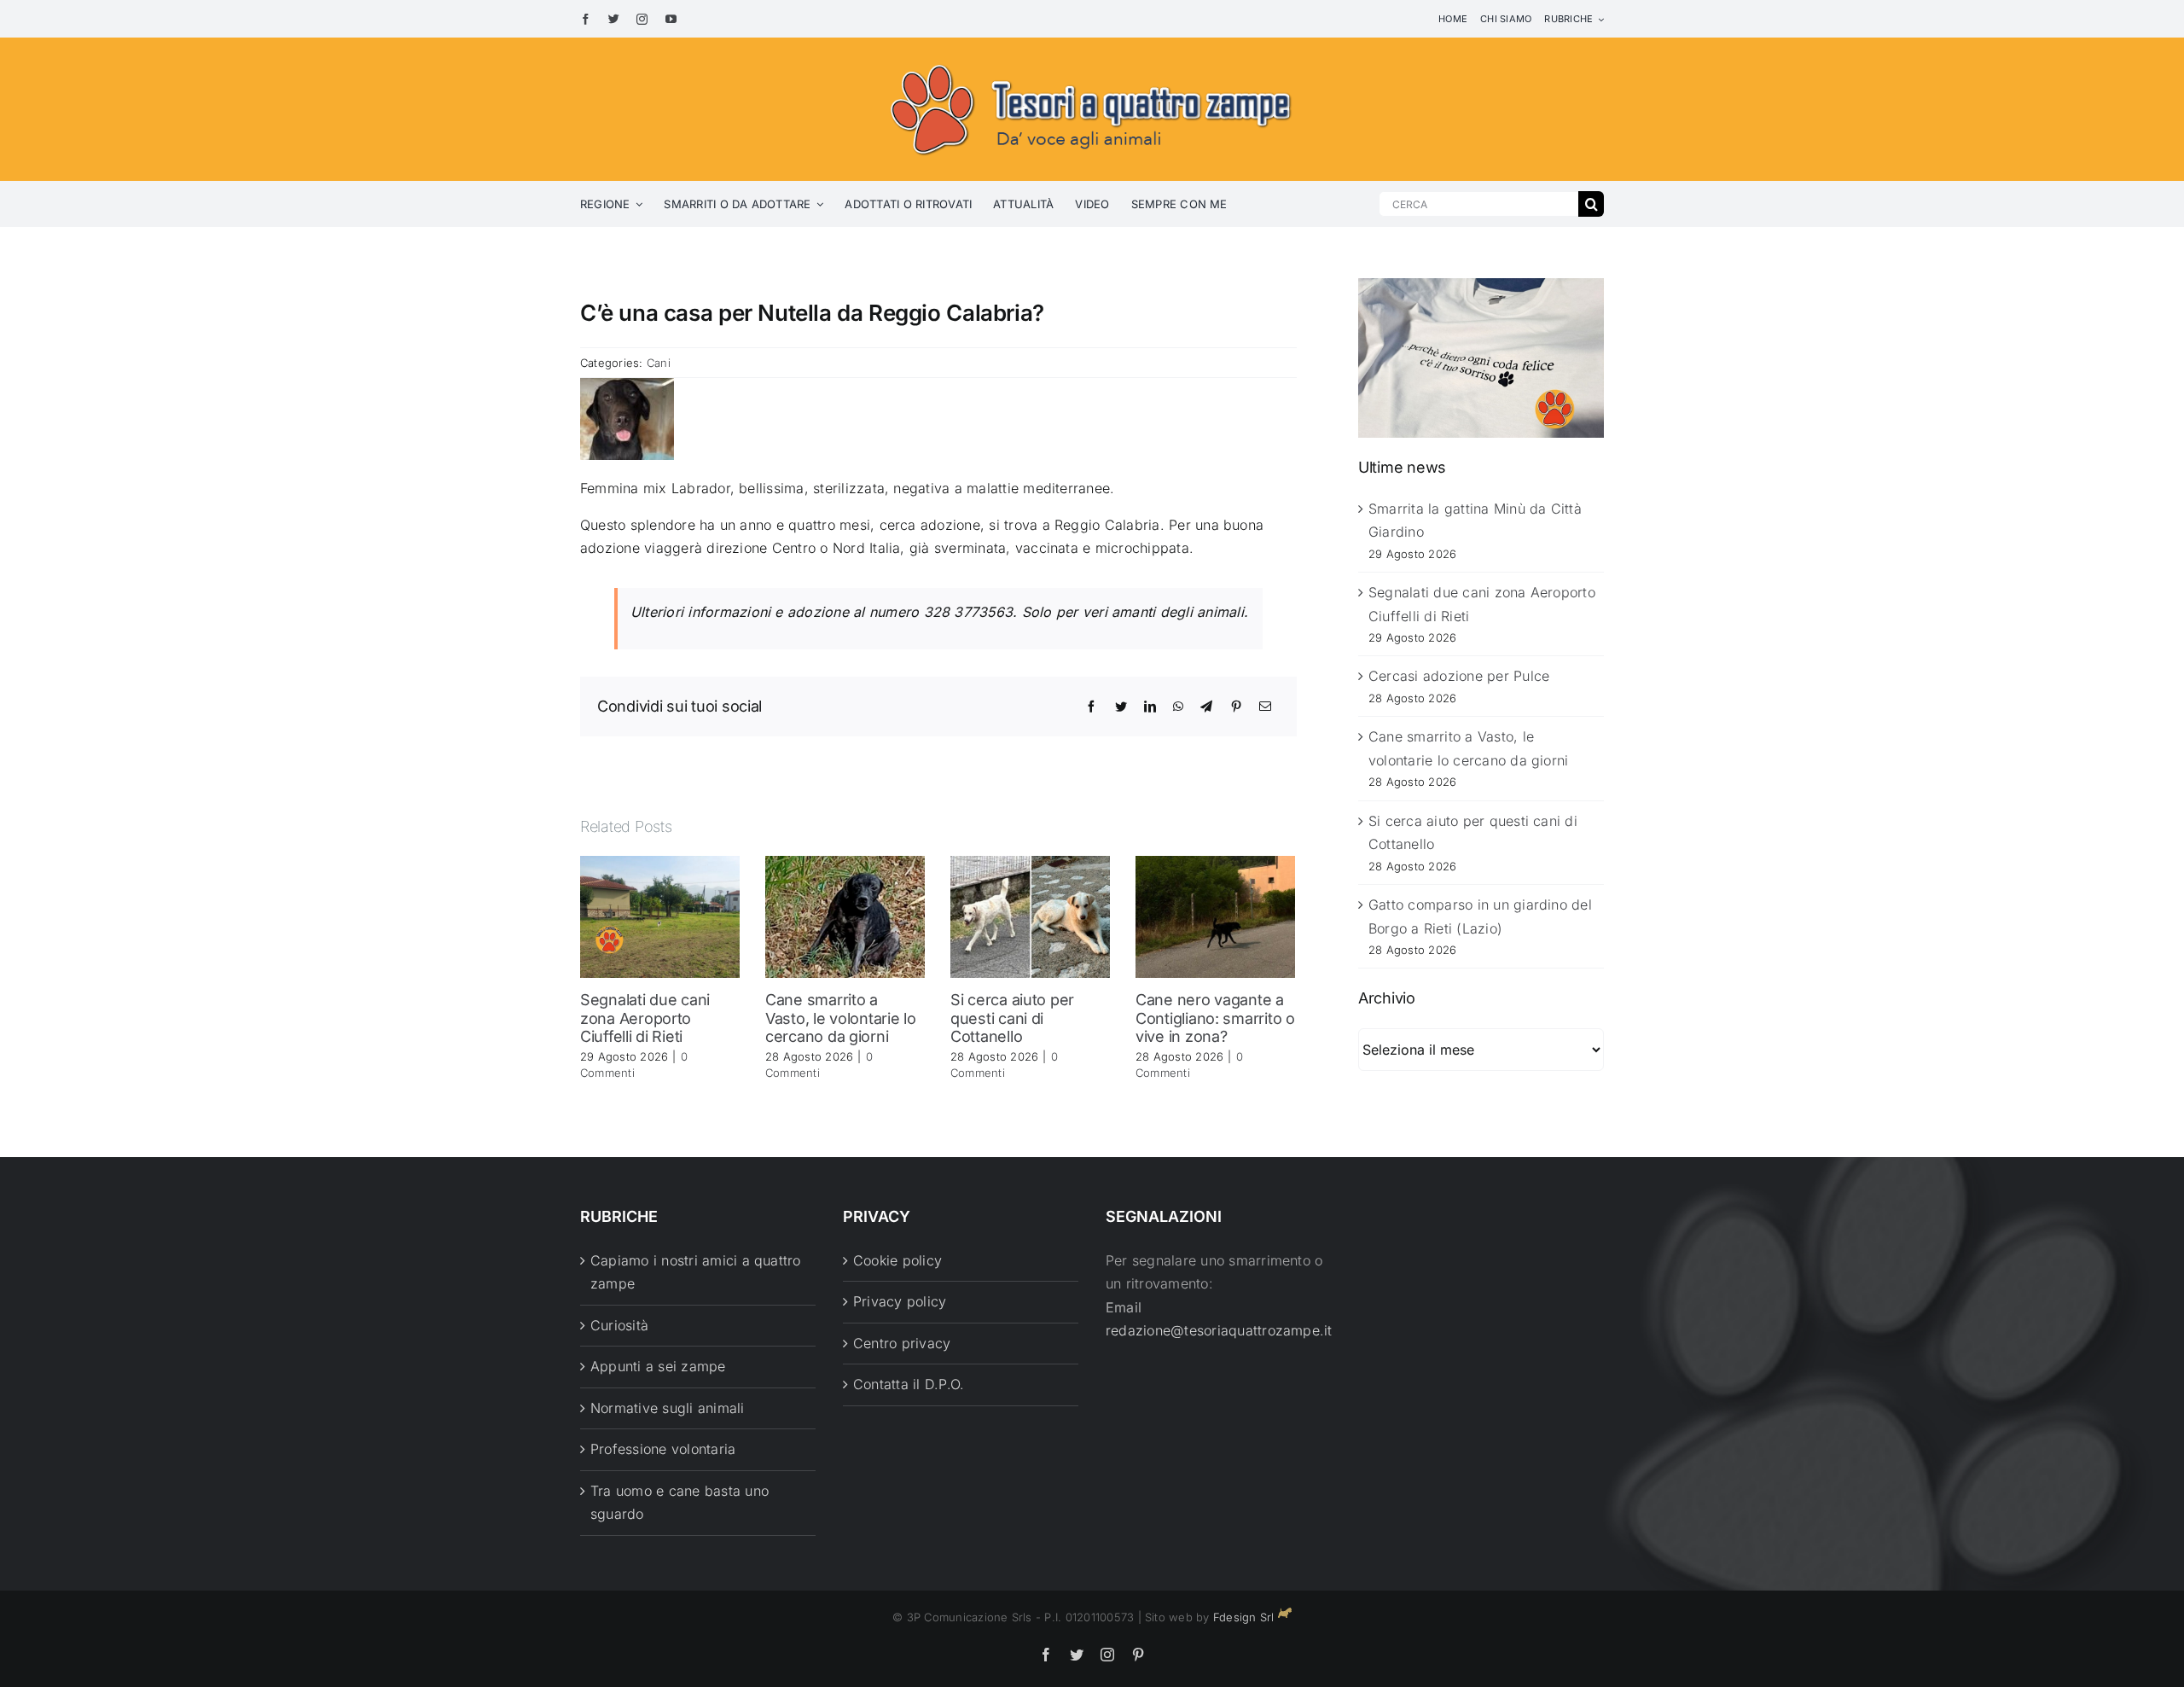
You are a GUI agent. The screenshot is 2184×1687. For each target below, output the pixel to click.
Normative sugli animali (668, 1408)
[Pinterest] (1236, 707)
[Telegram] (1206, 707)
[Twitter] (1121, 707)
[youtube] (671, 19)
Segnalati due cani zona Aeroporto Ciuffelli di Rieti (645, 1018)
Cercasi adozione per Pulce (1459, 676)
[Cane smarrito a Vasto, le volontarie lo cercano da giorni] (845, 916)
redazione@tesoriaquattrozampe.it (1219, 1330)
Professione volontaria (663, 1449)
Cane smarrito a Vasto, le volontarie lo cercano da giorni (841, 1018)
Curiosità (619, 1325)
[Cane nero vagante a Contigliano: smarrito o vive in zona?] (1215, 916)
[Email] (1265, 707)
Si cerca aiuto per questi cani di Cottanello (1012, 1018)
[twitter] (614, 19)
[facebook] (586, 19)
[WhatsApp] (1178, 707)
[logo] (1092, 61)
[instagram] (642, 19)
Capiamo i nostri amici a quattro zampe (696, 1272)
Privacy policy (900, 1301)
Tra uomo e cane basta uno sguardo (680, 1503)
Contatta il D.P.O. (909, 1384)
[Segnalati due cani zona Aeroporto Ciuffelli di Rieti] (660, 916)
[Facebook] (1091, 707)
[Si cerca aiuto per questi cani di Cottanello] (1030, 916)
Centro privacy (902, 1343)
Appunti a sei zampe (658, 1366)
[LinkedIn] (1150, 707)
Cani (659, 363)
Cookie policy (897, 1260)
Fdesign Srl (1244, 1617)
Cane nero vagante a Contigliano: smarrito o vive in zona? (1215, 1018)
